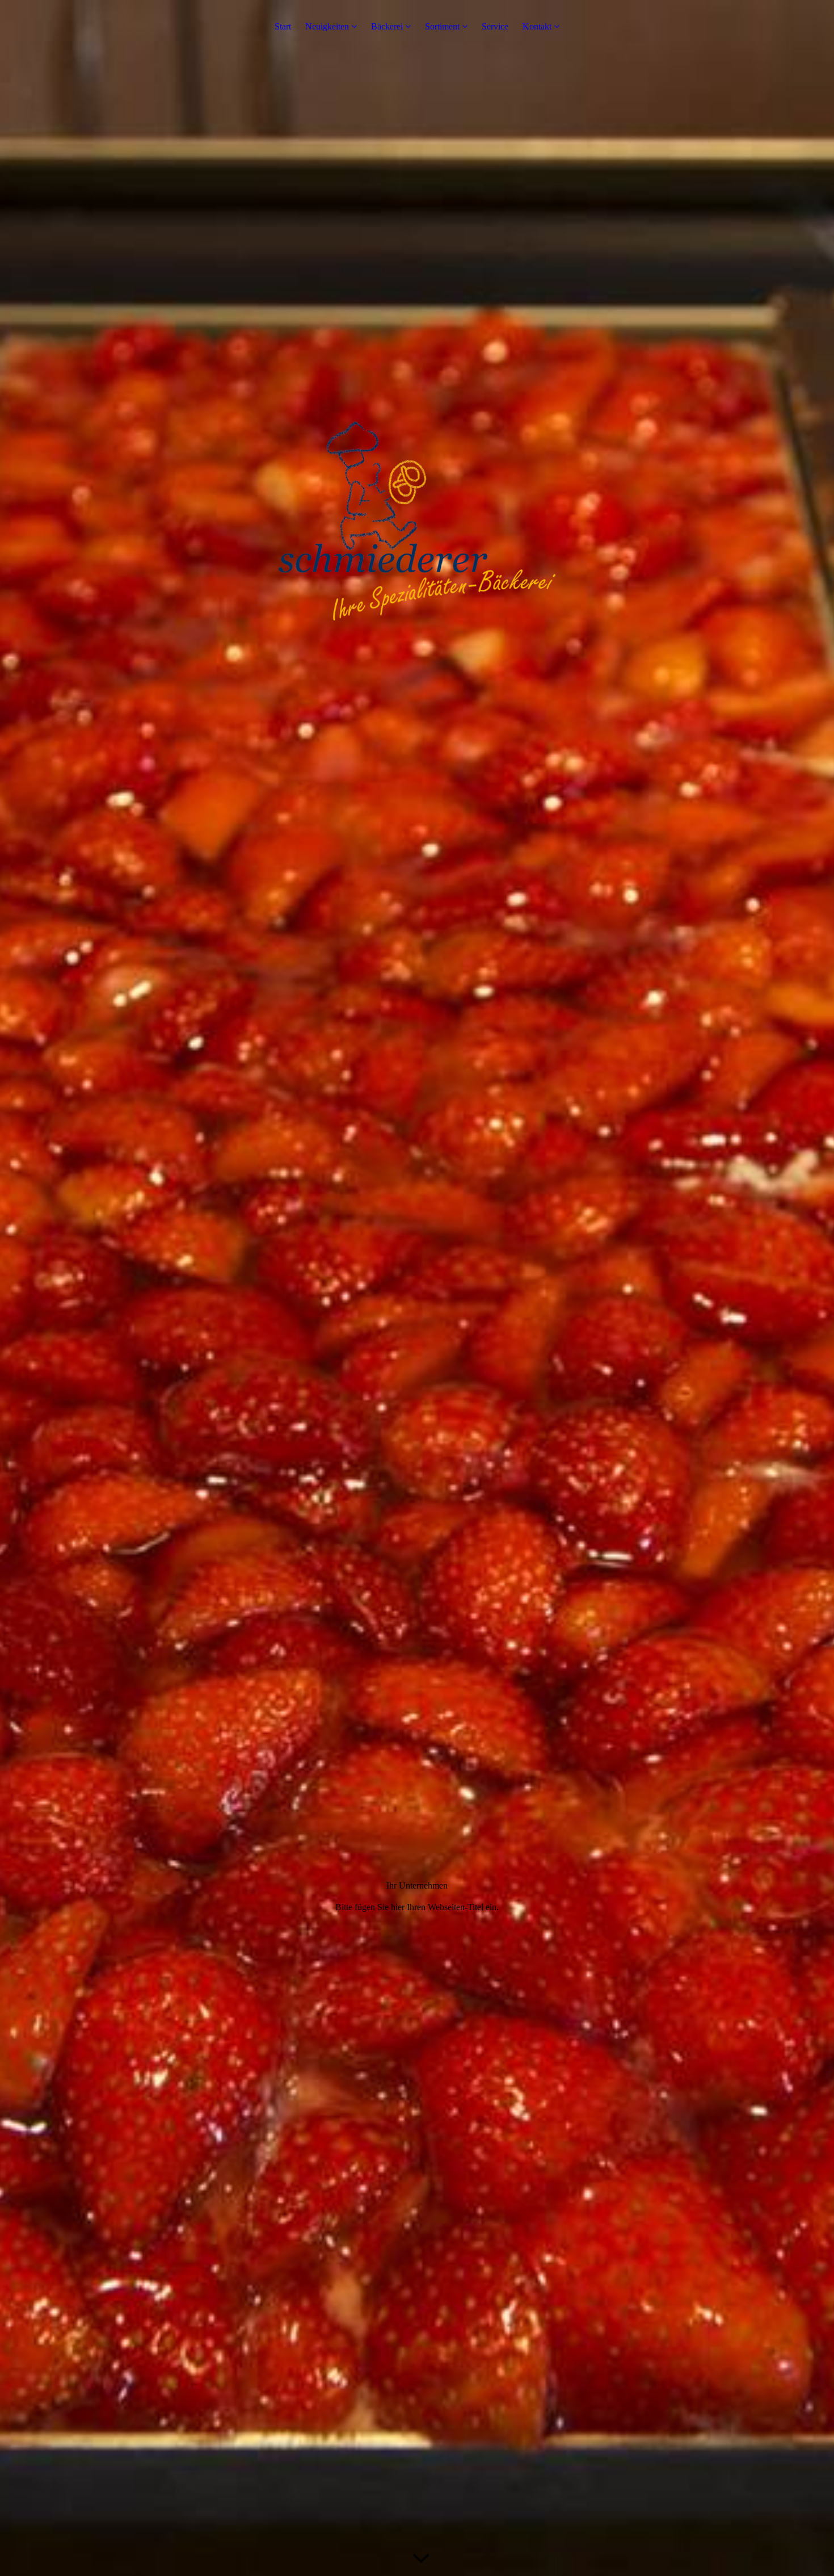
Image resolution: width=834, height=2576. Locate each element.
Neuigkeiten (327, 26)
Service (495, 26)
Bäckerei (387, 26)
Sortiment (442, 26)
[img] (417, 1288)
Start (283, 26)
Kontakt (537, 26)
